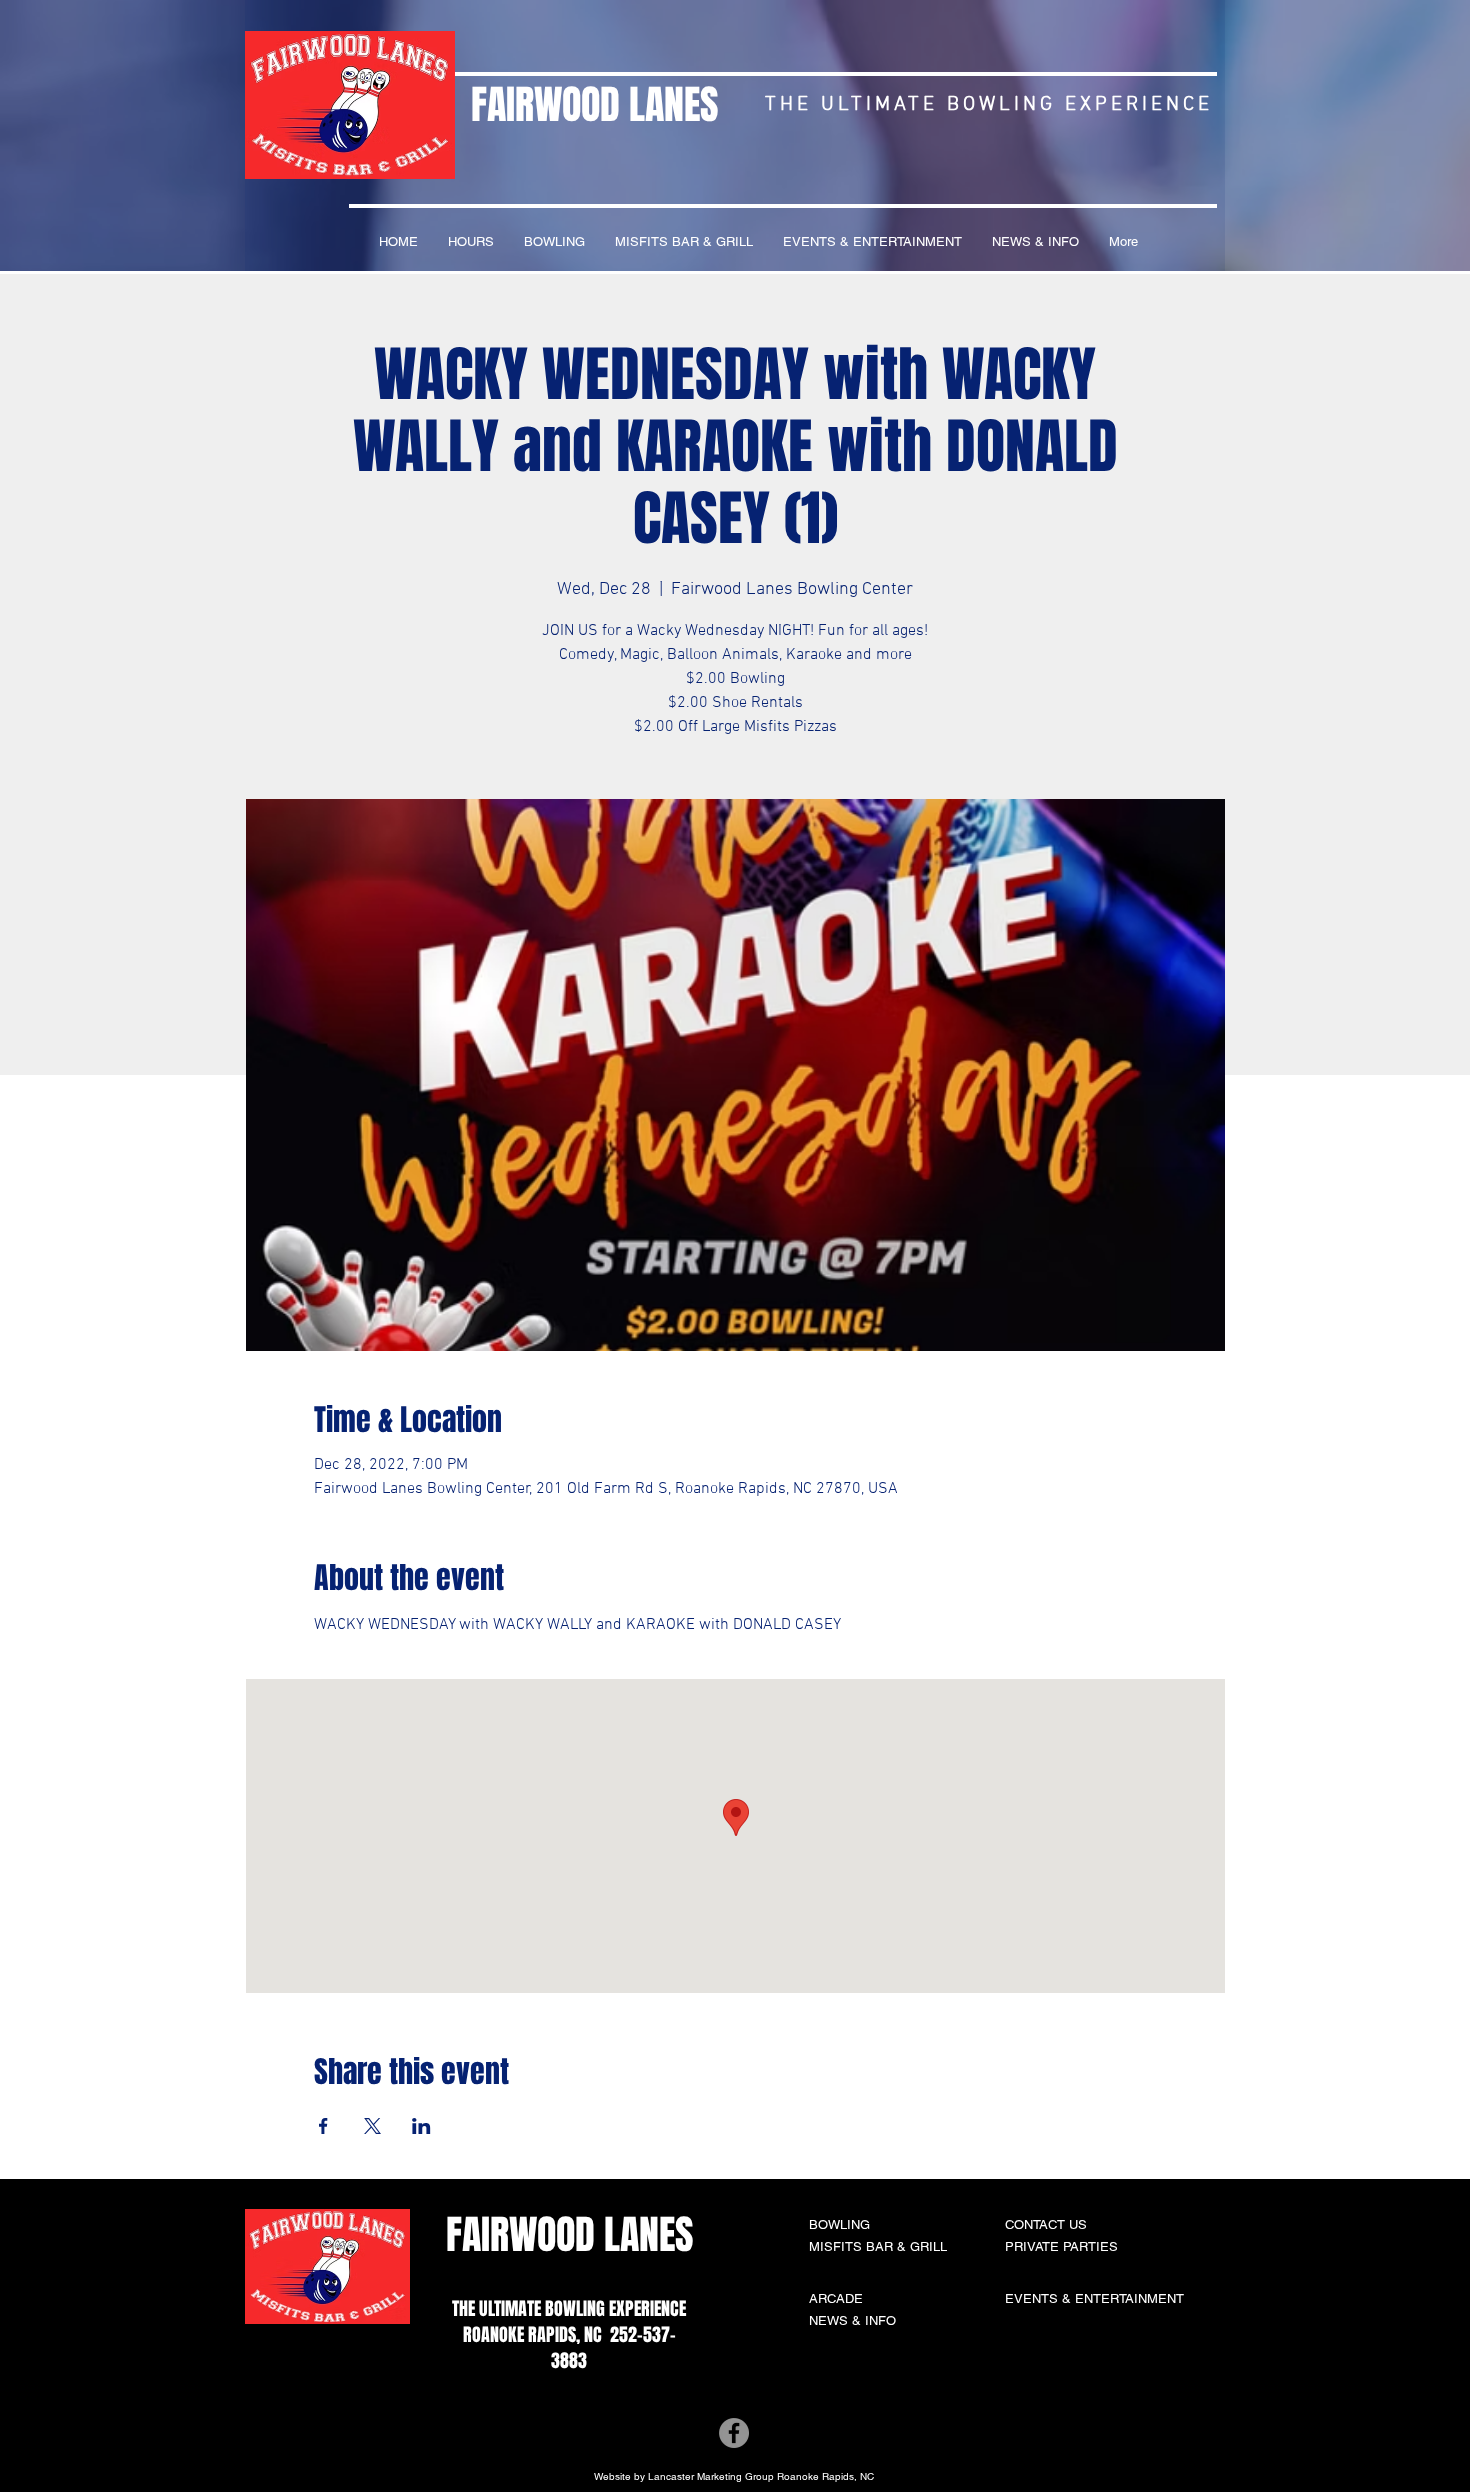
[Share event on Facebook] (323, 2126)
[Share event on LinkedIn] (421, 2126)
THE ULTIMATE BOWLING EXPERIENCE (569, 2309)
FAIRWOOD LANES (594, 104)
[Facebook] (734, 2433)
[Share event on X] (372, 2126)
